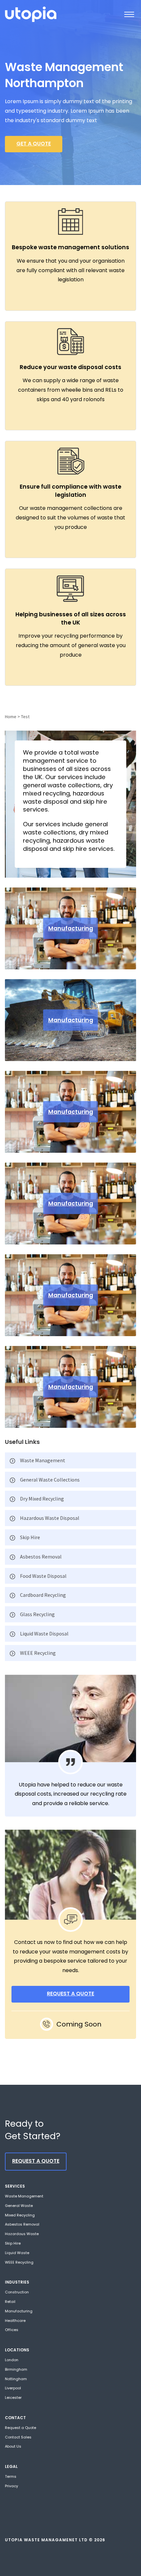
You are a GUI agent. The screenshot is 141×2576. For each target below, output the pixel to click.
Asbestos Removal (41, 1557)
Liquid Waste (17, 2253)
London (12, 2360)
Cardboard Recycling (43, 1595)
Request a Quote (20, 2428)
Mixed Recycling (20, 2215)
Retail (10, 2302)
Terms (11, 2476)
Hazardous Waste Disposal (50, 1518)
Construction (17, 2292)
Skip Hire (30, 1537)
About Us (13, 2446)
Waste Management (43, 1460)
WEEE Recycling (38, 1653)
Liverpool (13, 2388)
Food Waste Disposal (43, 1576)
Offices (12, 2330)
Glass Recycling (37, 1614)
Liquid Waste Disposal (44, 1633)
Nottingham (16, 2379)
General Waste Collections (50, 1480)
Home (11, 717)
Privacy (11, 2486)
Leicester (13, 2398)
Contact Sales (18, 2437)
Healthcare (15, 2321)
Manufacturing (71, 928)
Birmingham (16, 2369)
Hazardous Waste (22, 2234)
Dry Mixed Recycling (42, 1499)
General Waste (19, 2206)
